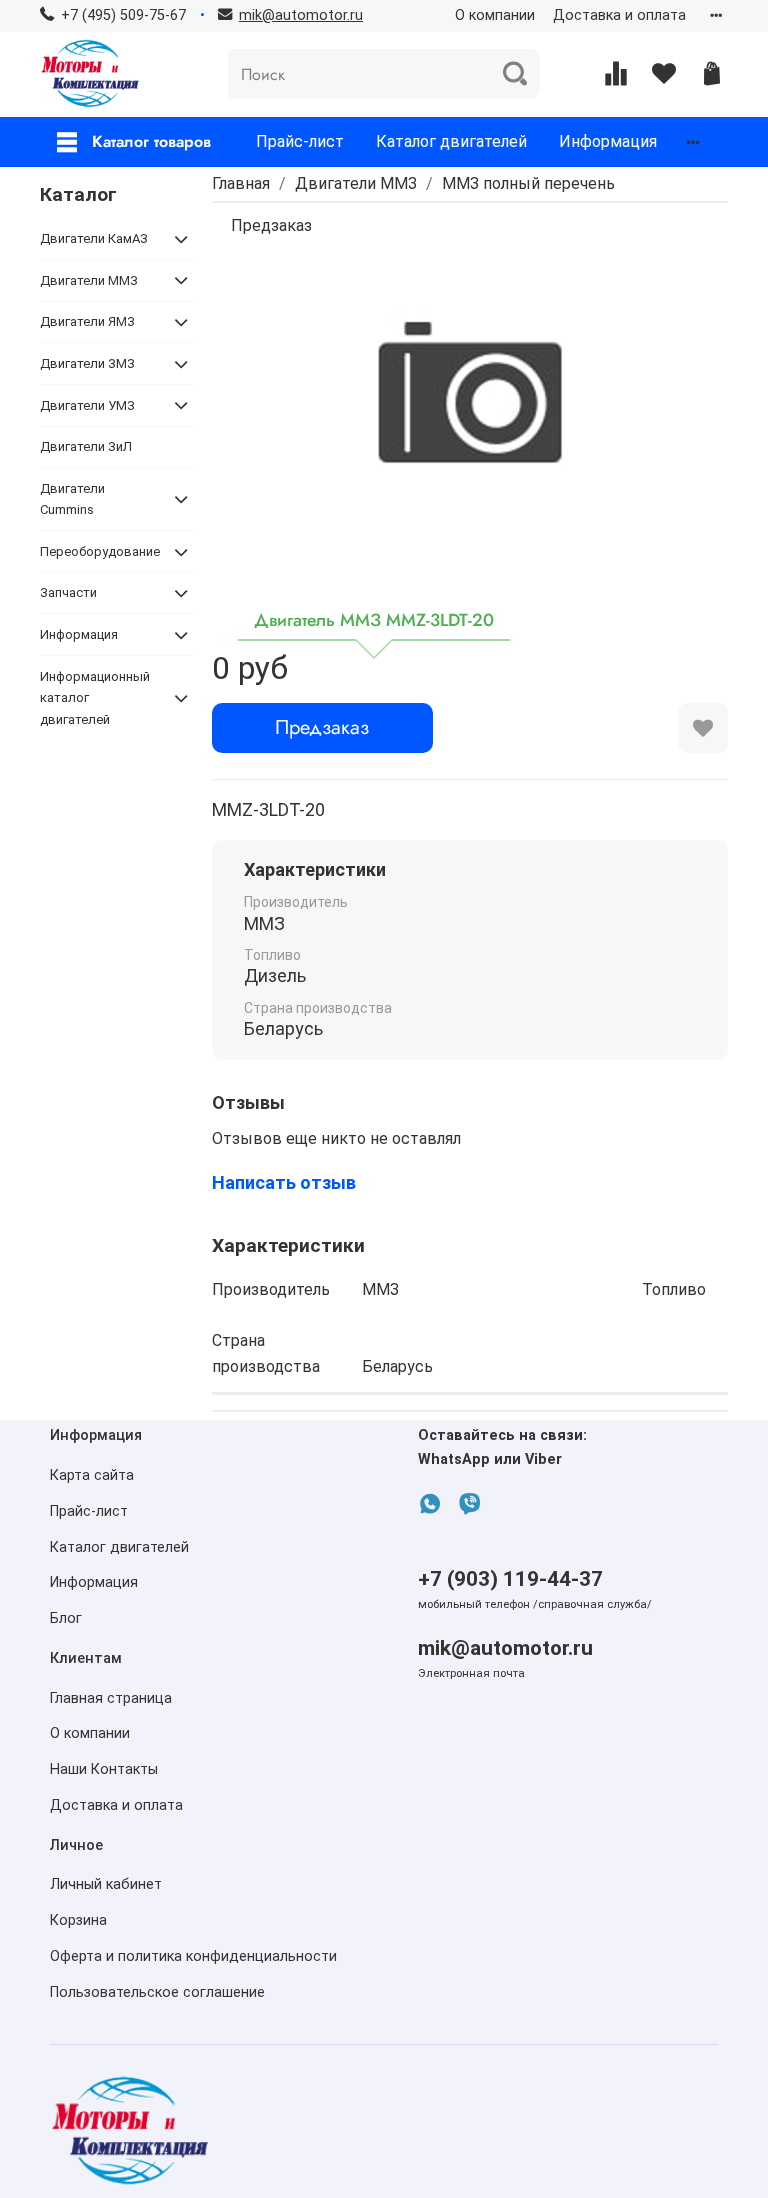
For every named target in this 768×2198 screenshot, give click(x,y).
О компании (495, 15)
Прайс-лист (300, 141)
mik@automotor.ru (505, 1648)
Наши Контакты (104, 1769)
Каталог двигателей (451, 141)
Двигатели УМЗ (87, 405)
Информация (608, 141)
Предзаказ (322, 727)
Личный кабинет (106, 1884)
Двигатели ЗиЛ (86, 446)
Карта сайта (92, 1475)
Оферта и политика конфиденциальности (193, 1956)
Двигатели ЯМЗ (87, 321)
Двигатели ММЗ (356, 183)
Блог (66, 1618)
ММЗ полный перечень (528, 183)
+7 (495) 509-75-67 (123, 15)
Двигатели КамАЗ (94, 238)
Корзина (78, 1920)
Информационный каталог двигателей (95, 698)
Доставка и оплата (619, 15)
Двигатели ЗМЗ (87, 363)
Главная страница (111, 1698)
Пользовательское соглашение (157, 1992)
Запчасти (68, 592)
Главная (241, 183)
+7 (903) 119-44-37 (510, 1579)
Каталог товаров (151, 141)
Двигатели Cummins (72, 499)
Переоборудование (100, 551)
